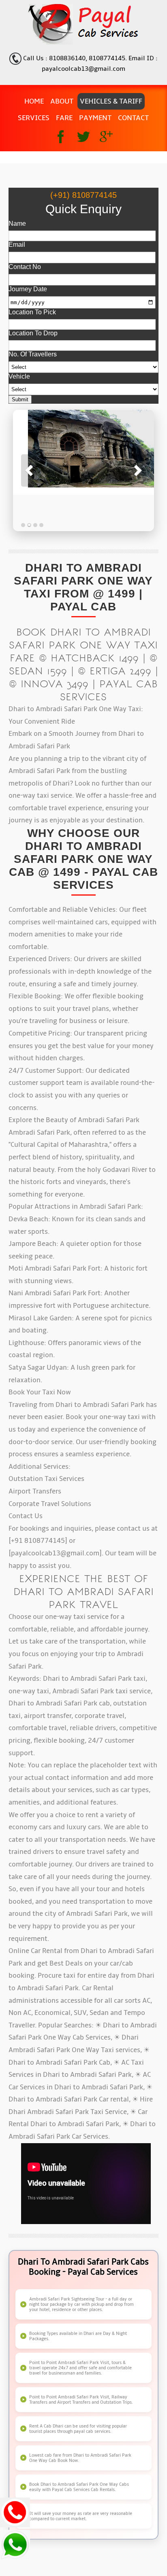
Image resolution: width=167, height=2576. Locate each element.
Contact (133, 118)
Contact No (25, 267)
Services (34, 118)
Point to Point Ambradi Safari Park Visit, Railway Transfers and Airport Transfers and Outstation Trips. (81, 2400)
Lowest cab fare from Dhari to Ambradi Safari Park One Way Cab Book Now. (80, 2458)
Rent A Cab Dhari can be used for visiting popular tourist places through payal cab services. (78, 2429)
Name (17, 223)
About (62, 101)
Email (17, 245)
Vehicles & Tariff (111, 101)
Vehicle (19, 376)
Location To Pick (32, 312)
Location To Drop (33, 333)
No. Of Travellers (33, 354)
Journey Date (28, 289)
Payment (95, 118)
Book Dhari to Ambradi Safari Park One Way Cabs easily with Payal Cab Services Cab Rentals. (79, 2487)
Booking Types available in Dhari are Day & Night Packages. (78, 2336)
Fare (64, 118)
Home (34, 101)
